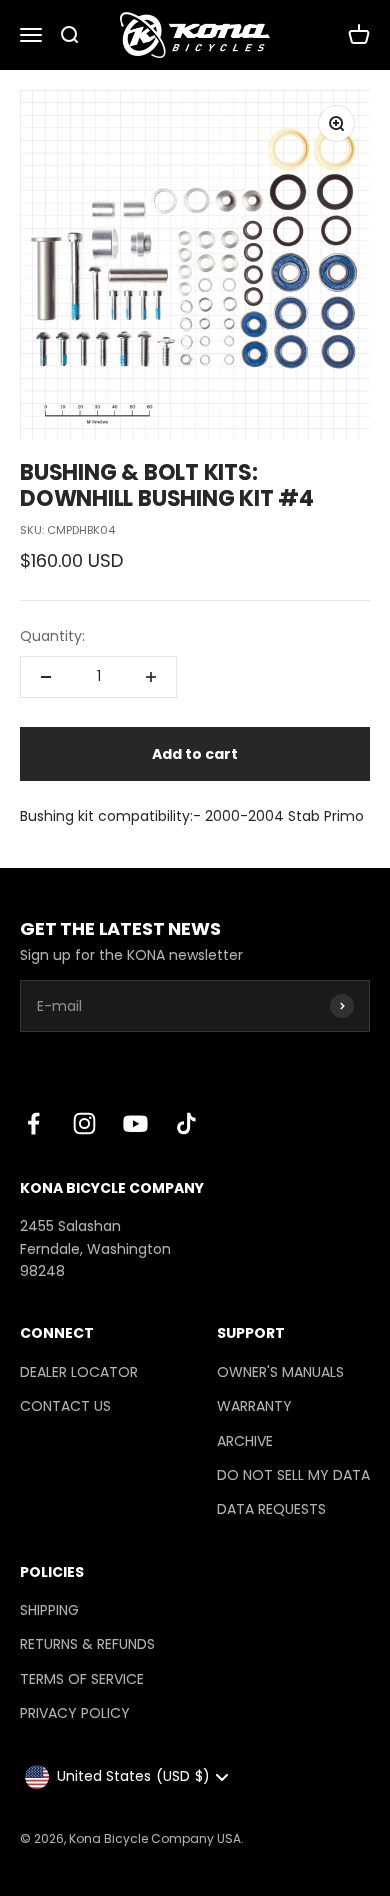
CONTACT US (65, 1406)
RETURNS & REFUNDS (87, 1644)
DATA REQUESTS (271, 1509)
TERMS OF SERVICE (82, 1679)
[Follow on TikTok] (186, 1123)
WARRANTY (254, 1406)
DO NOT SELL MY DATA (293, 1475)
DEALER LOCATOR (79, 1372)
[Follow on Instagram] (84, 1123)
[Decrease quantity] (46, 677)
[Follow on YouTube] (135, 1123)
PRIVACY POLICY (75, 1713)
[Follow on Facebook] (33, 1123)
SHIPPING (49, 1610)
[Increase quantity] (151, 677)
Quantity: (52, 636)
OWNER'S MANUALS (280, 1372)
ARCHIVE (245, 1441)
